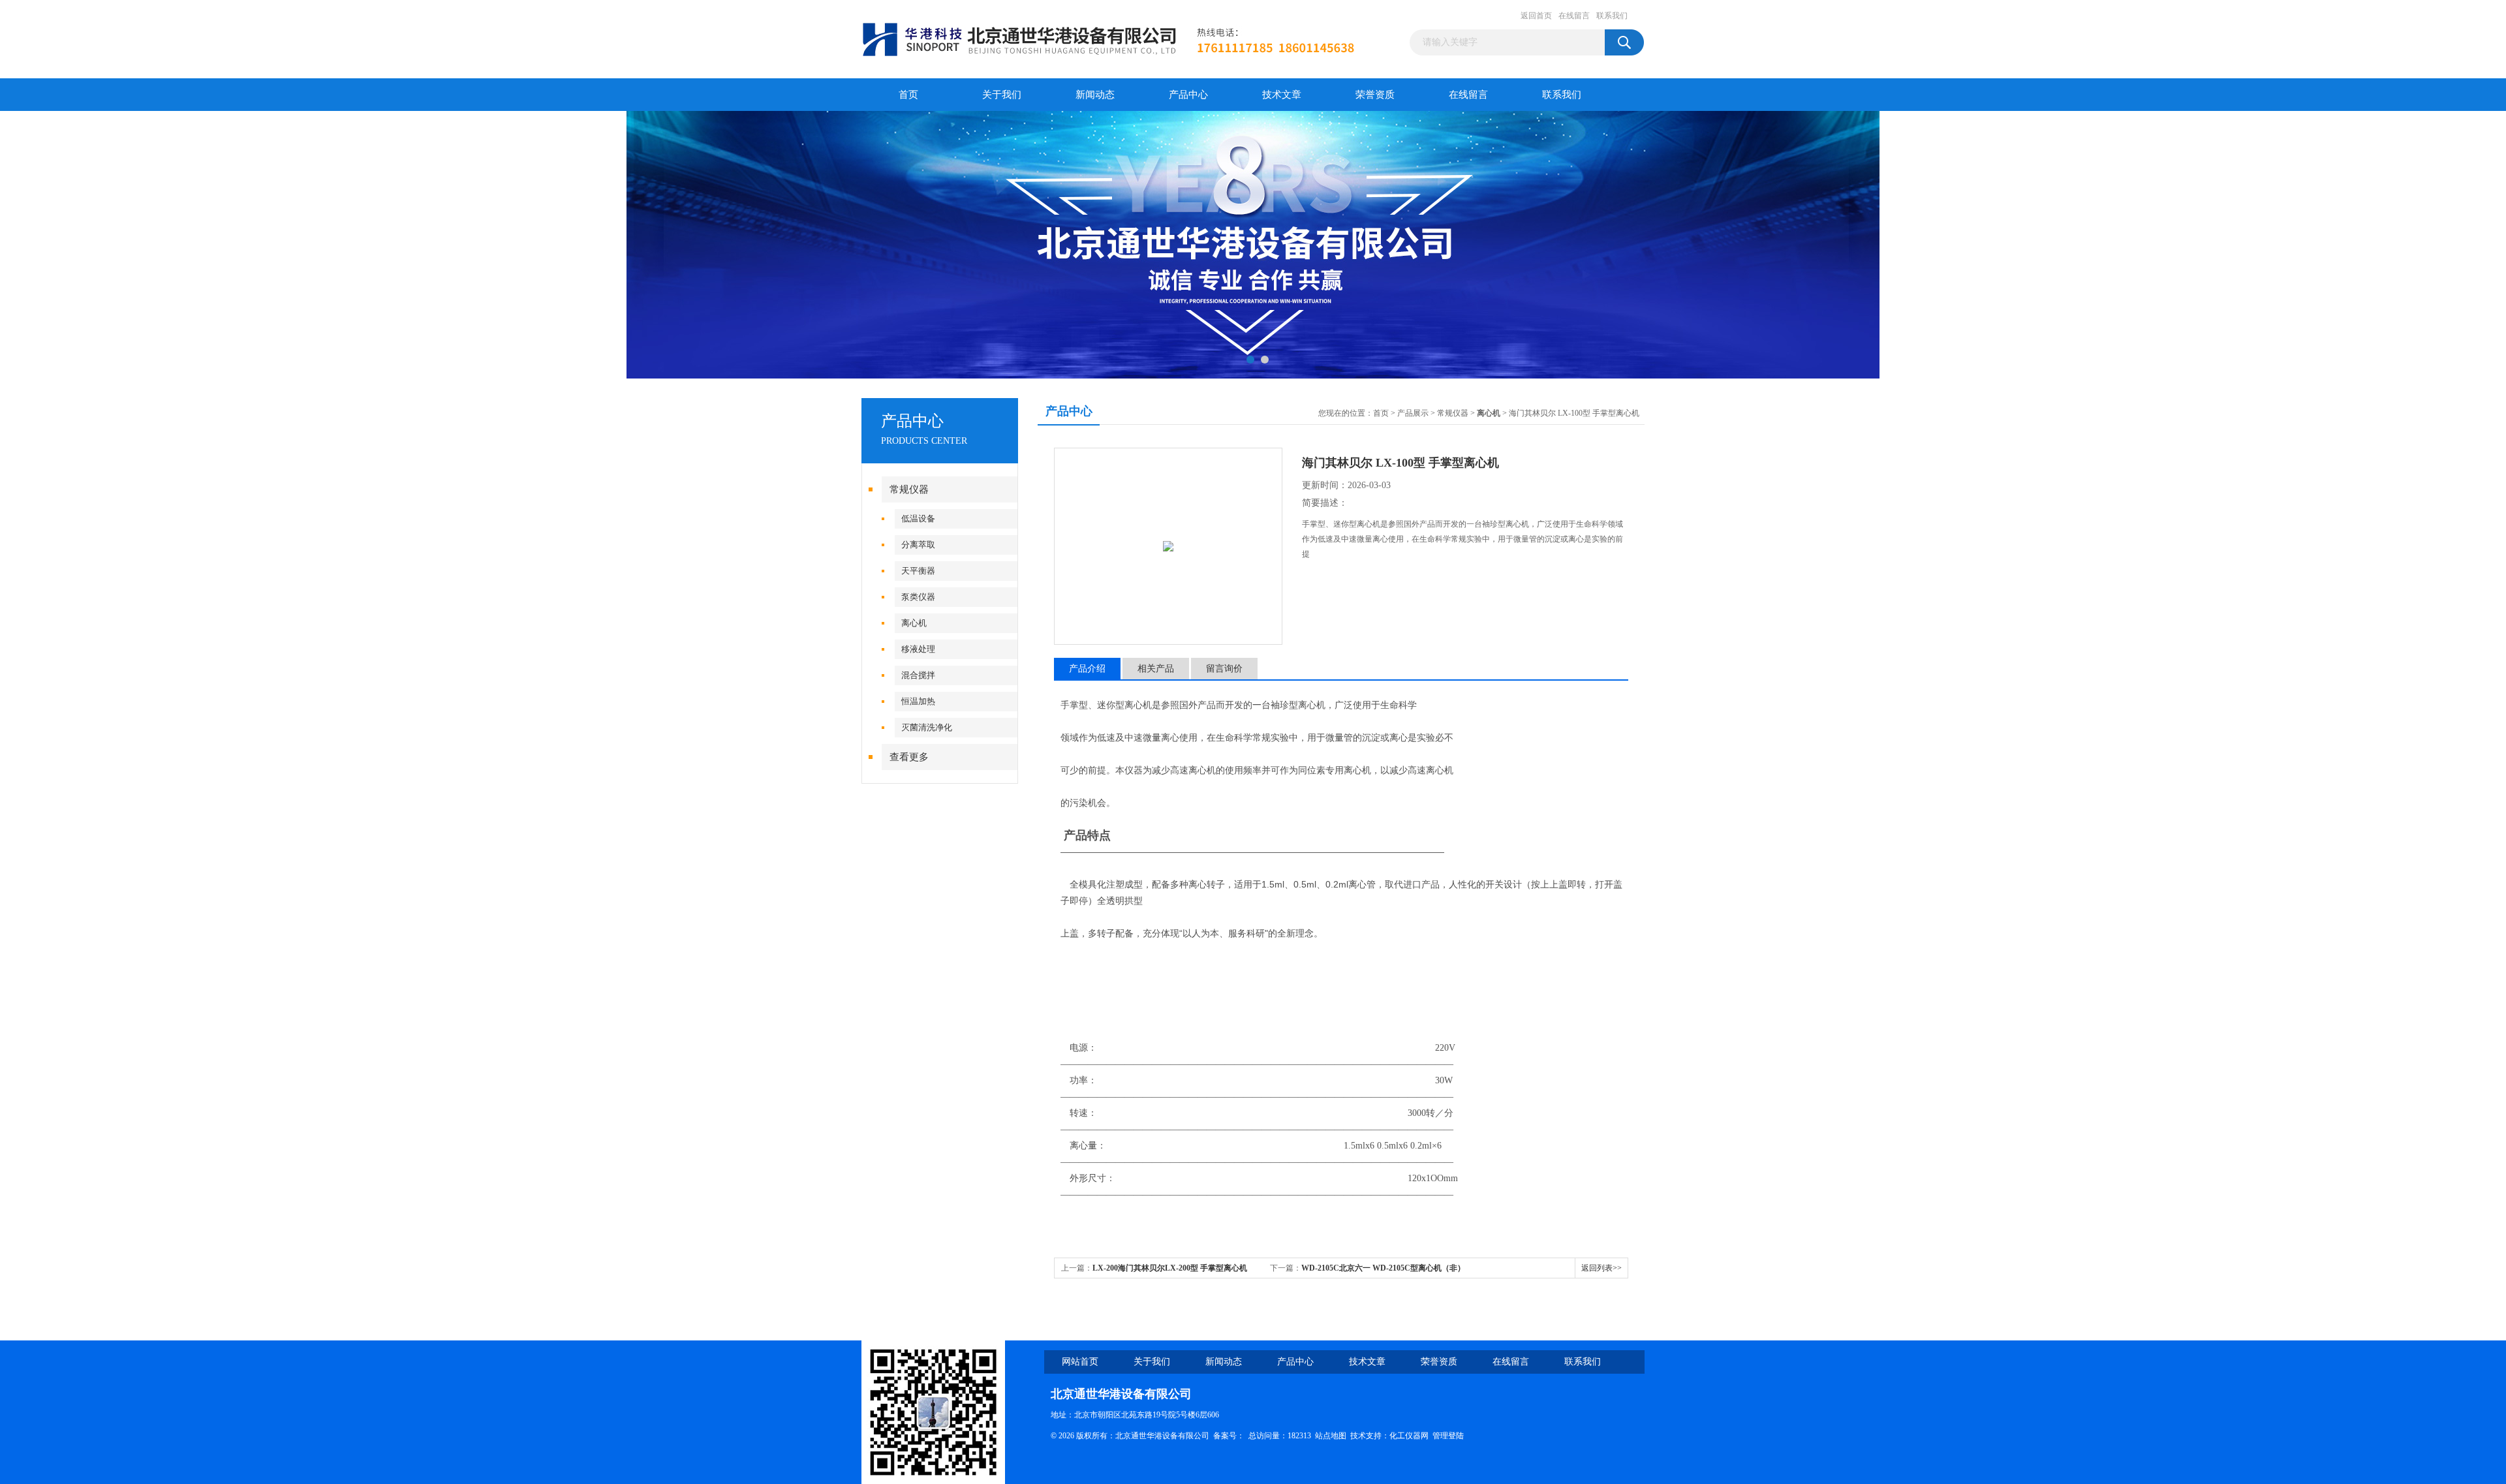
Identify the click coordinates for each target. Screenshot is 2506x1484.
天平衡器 (918, 571)
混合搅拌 (918, 675)
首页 (908, 95)
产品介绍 (1087, 669)
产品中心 (1188, 95)
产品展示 (1413, 413)
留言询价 (1224, 669)
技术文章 (1282, 95)
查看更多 (909, 757)
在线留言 (1574, 16)
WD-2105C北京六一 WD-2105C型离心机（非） (1383, 1268)
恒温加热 (918, 701)
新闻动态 (1095, 95)
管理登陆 (1448, 1436)
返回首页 (1536, 16)
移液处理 (918, 649)
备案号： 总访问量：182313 (1264, 1436)
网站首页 (1080, 1362)
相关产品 (1156, 669)
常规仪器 (909, 489)
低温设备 (918, 518)
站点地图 (1331, 1436)
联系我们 (1612, 16)
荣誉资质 (1375, 95)
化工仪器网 (1409, 1436)
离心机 (914, 623)
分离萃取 (918, 545)
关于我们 (1002, 95)
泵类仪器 (918, 597)
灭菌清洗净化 (927, 727)
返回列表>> (1601, 1268)
